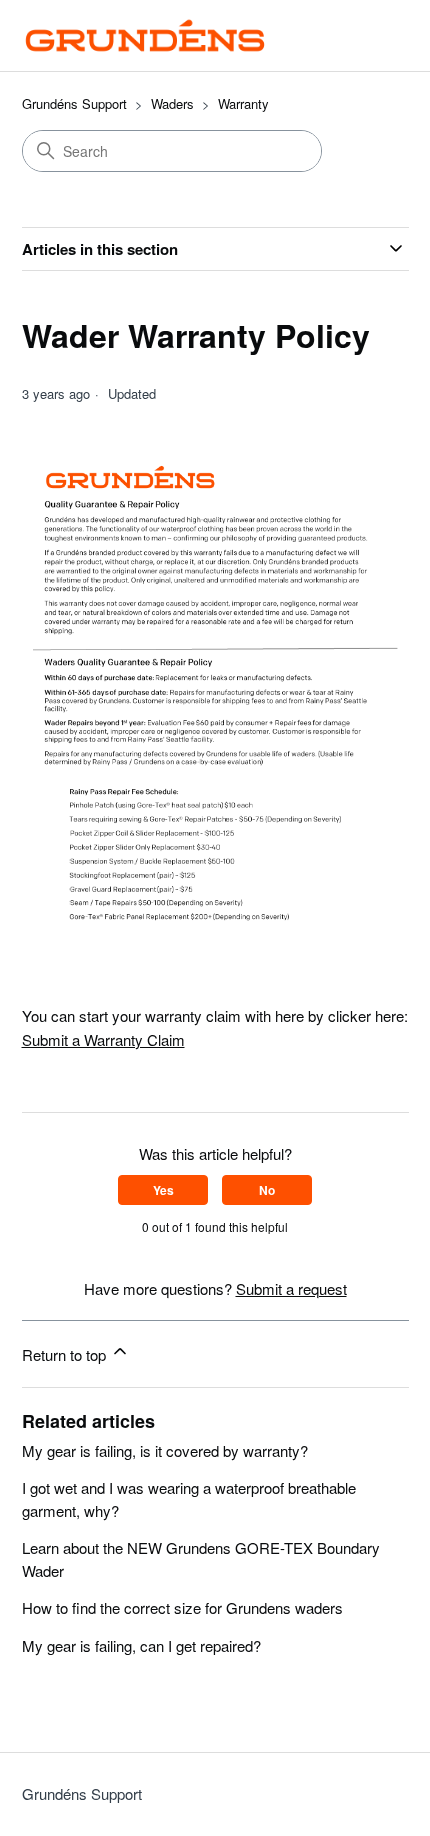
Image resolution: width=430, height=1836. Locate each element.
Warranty (243, 103)
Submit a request (291, 1288)
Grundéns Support (74, 103)
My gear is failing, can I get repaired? (141, 1645)
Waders (172, 103)
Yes (163, 1190)
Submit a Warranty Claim (103, 1039)
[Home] (145, 35)
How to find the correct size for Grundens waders (182, 1607)
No (267, 1190)
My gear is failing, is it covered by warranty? (165, 1450)
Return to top (66, 1354)
